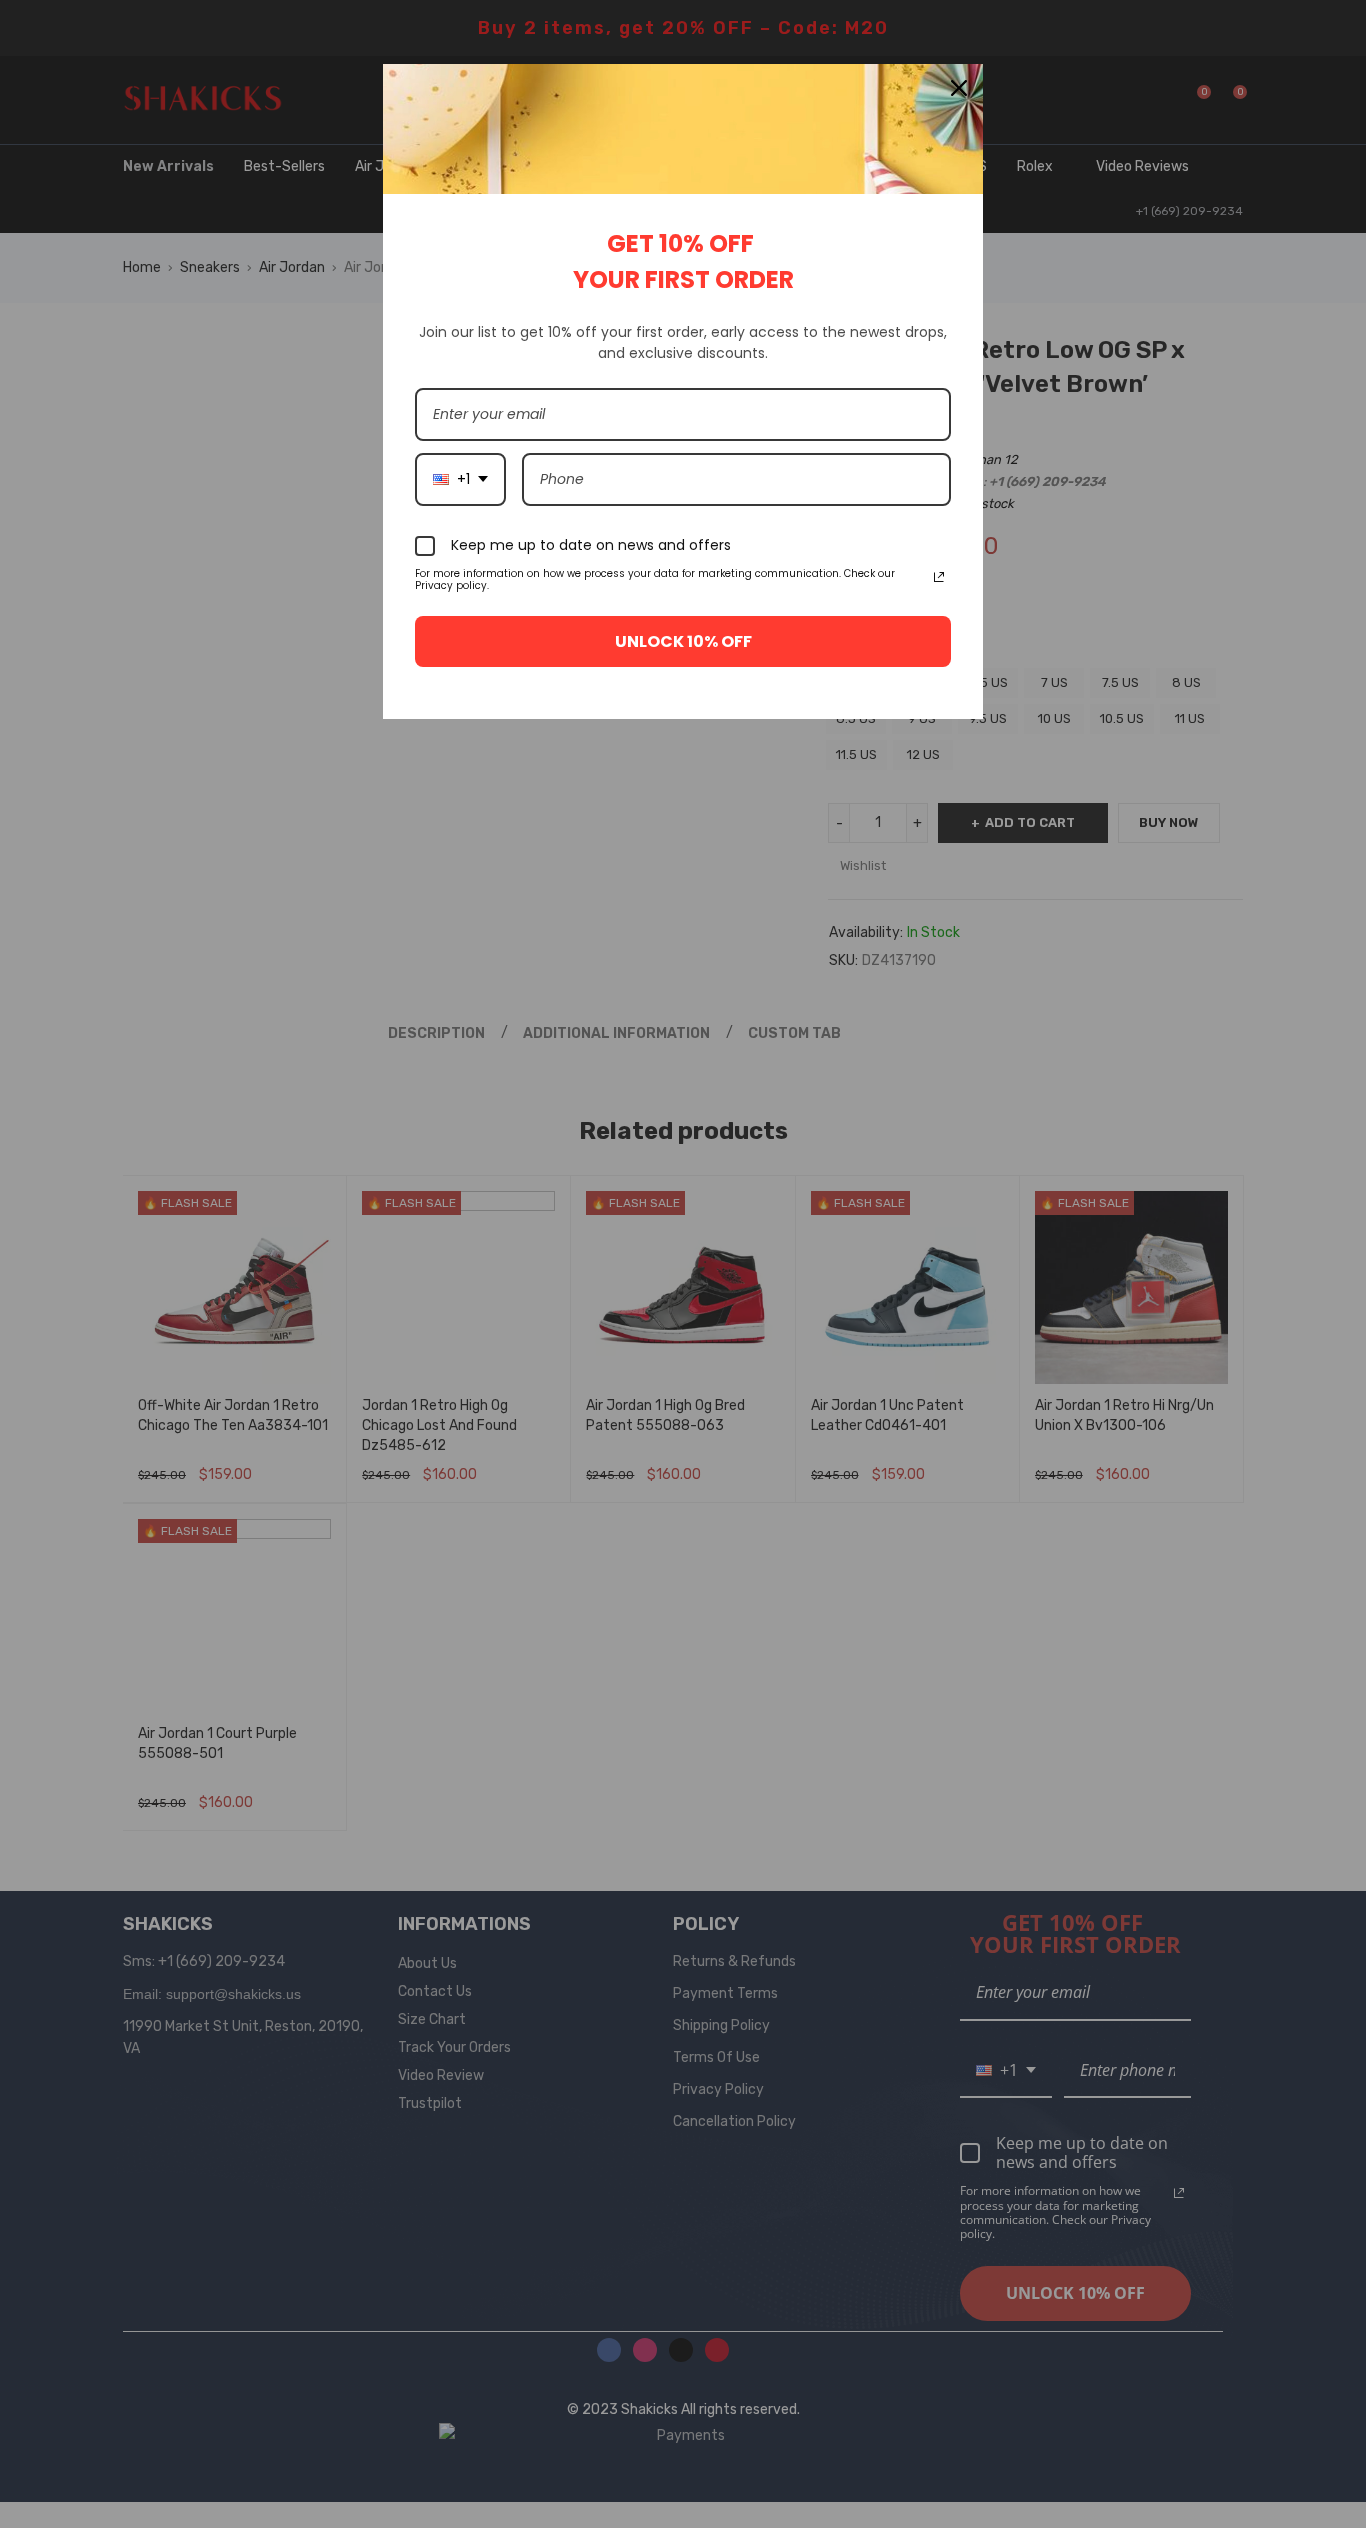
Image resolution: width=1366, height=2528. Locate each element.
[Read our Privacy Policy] (939, 577)
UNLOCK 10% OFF (683, 641)
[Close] (959, 88)
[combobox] (460, 479)
